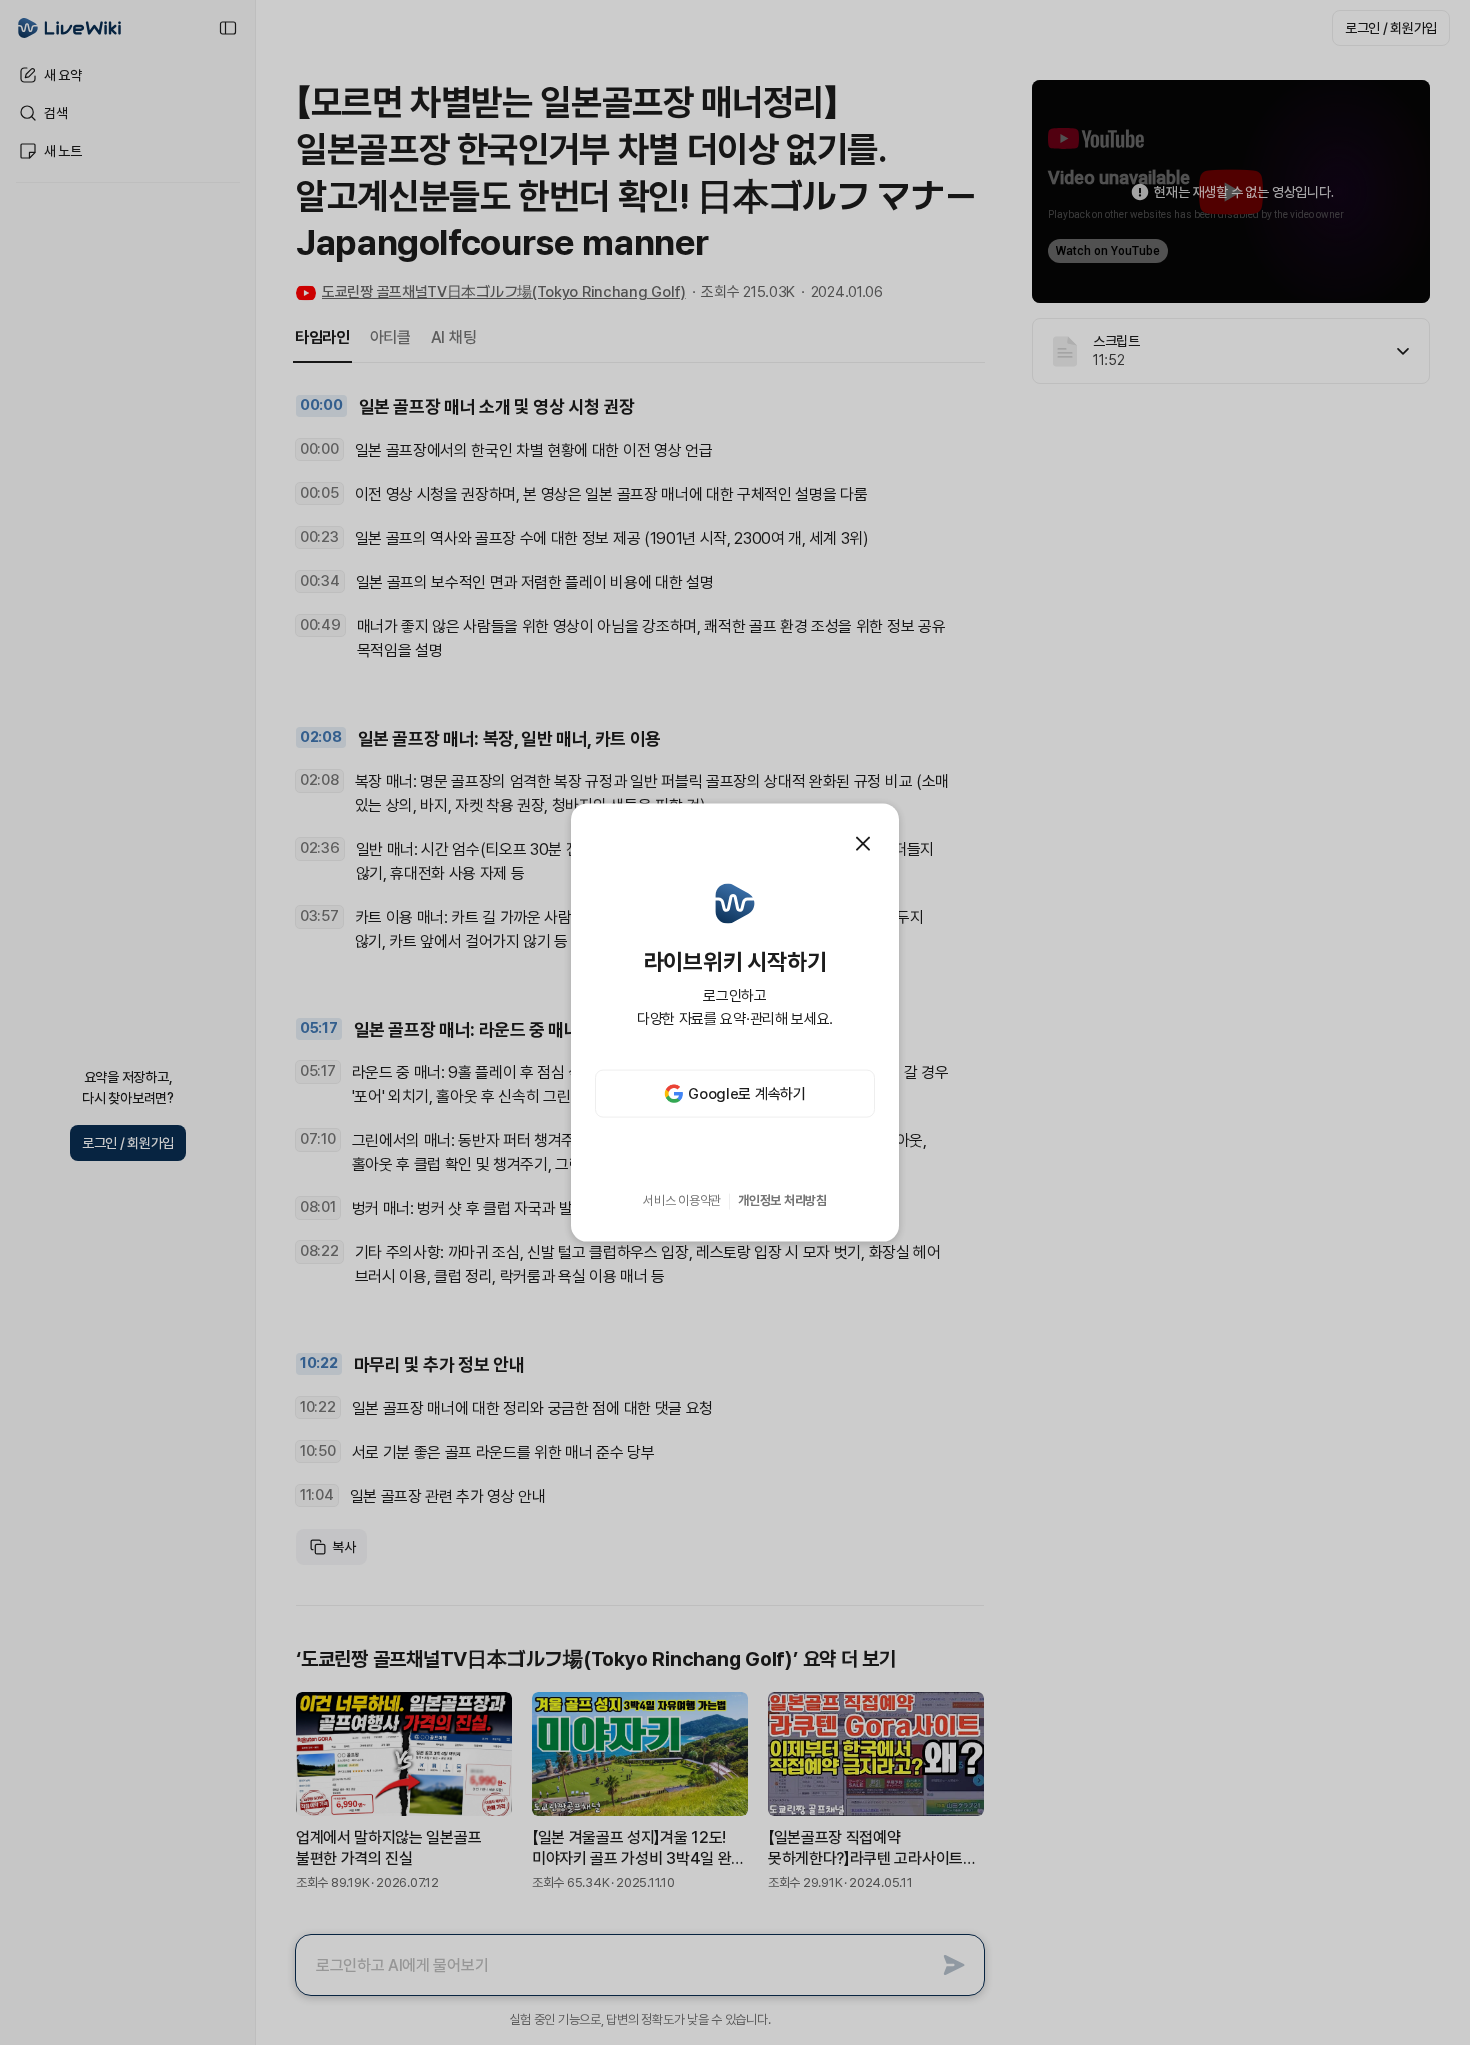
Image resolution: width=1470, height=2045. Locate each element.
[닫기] (863, 843)
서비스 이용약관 (682, 1200)
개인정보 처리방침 (782, 1200)
